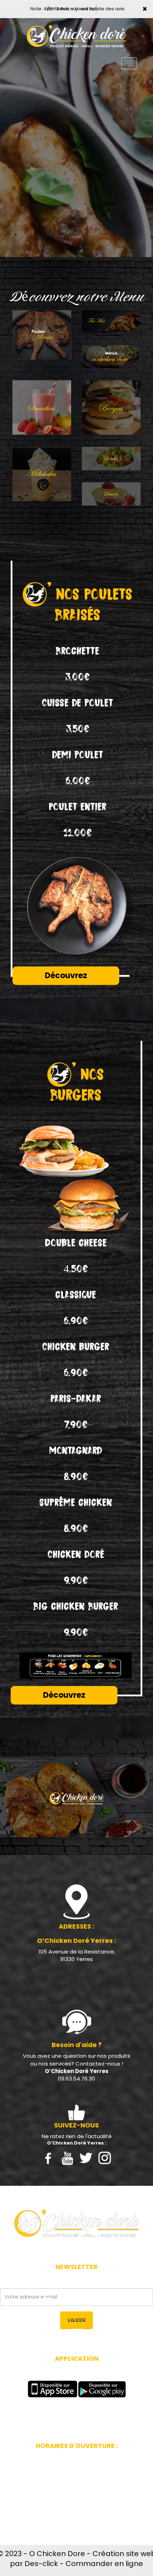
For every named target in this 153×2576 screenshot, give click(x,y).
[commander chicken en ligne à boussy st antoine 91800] (76, 36)
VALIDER (76, 2320)
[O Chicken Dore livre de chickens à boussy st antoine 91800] (76, 2223)
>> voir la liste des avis (99, 9)
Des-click (41, 2564)
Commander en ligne (104, 2564)
